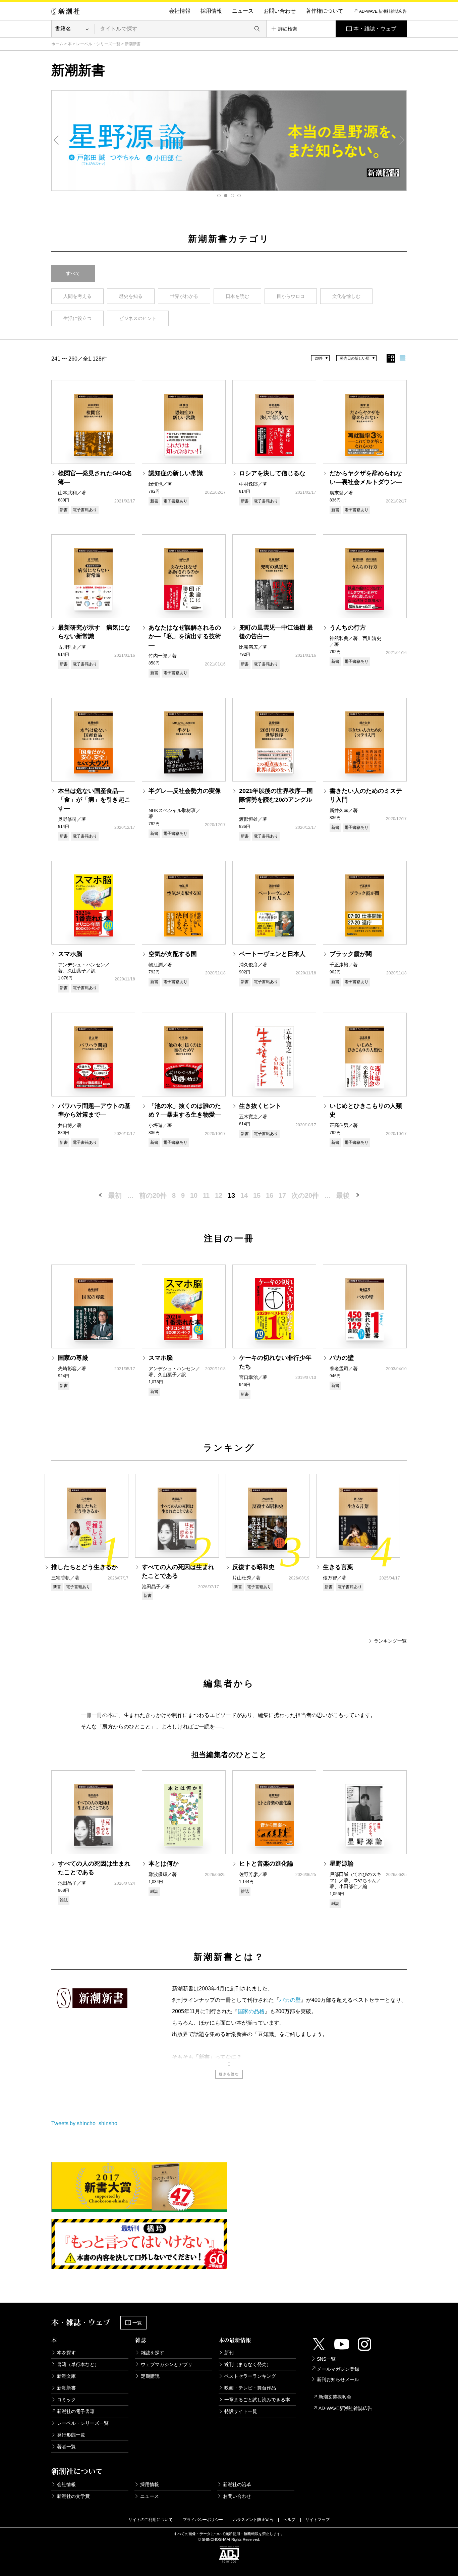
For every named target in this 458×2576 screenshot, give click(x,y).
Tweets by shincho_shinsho (84, 2123)
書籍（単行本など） (78, 2364)
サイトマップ (318, 2520)
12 (219, 1195)
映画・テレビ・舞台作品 (250, 2388)
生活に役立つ (77, 318)
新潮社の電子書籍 (76, 2411)
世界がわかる (184, 296)
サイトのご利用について (151, 2520)
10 (194, 1195)
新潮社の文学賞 (73, 2496)
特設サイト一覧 (241, 2411)
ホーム (57, 44)
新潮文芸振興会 (335, 2397)
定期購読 (150, 2376)
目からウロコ (291, 296)
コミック (66, 2400)
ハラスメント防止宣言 (253, 2520)
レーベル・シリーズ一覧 (98, 44)
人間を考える (77, 296)
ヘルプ (289, 2520)
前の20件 (153, 1195)
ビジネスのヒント (138, 318)
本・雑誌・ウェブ (375, 29)
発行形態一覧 (71, 2435)
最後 (343, 1195)
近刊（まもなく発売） (248, 2364)
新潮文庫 (66, 2376)
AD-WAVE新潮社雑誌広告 (345, 2408)
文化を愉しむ (346, 296)
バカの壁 (290, 2000)
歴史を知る (131, 296)
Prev (56, 140)
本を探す (66, 2353)
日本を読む (237, 296)
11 (206, 1195)
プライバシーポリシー (203, 2520)
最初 (115, 1195)
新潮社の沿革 (237, 2484)
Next (402, 140)
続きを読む (229, 2074)
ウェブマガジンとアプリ (167, 2364)
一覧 (137, 2323)
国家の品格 (251, 2011)
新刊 (229, 2353)
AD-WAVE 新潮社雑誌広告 (383, 11)
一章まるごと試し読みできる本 (257, 2400)
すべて (73, 273)
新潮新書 (66, 2388)
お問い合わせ (280, 11)
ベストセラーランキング (250, 2376)
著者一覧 (66, 2447)
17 (282, 1195)
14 (244, 1195)
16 (270, 1195)
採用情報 (211, 11)
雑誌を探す (153, 2353)
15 (257, 1195)
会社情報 (180, 11)
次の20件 (305, 1195)
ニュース (243, 11)
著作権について (325, 11)
